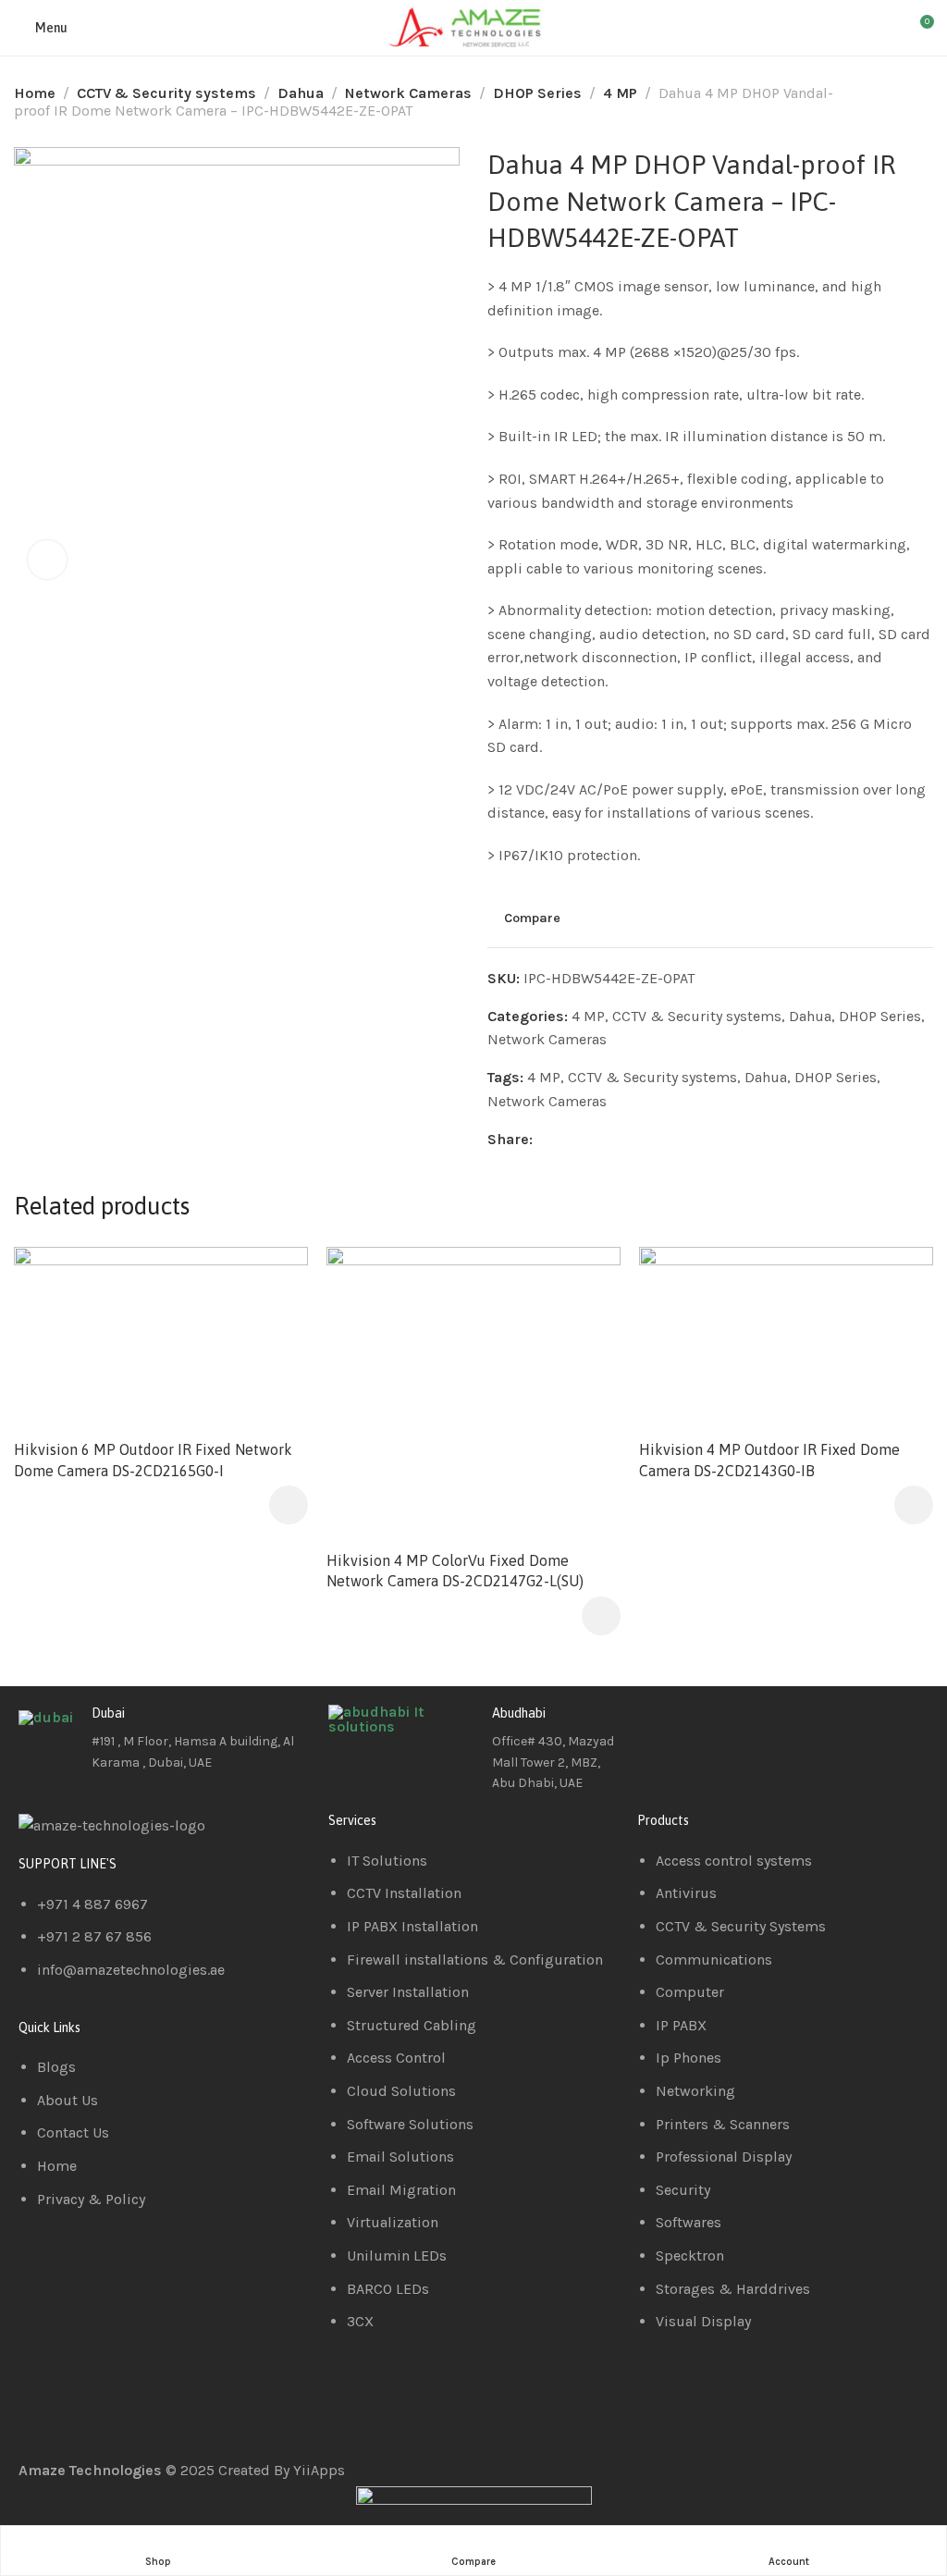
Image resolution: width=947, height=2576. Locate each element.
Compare (532, 918)
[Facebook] (660, 1728)
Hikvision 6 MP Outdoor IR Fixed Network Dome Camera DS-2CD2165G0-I (153, 1460)
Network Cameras (408, 93)
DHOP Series (537, 93)
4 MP (620, 93)
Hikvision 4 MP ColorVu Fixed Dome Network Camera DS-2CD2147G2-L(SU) (455, 1571)
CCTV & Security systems (166, 93)
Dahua (301, 93)
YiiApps (319, 2470)
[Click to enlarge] (47, 560)
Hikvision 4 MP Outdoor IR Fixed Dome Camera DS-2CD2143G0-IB (769, 1460)
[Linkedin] (710, 1728)
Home (35, 93)
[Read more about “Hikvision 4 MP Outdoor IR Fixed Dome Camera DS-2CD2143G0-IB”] (914, 1505)
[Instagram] (760, 1728)
